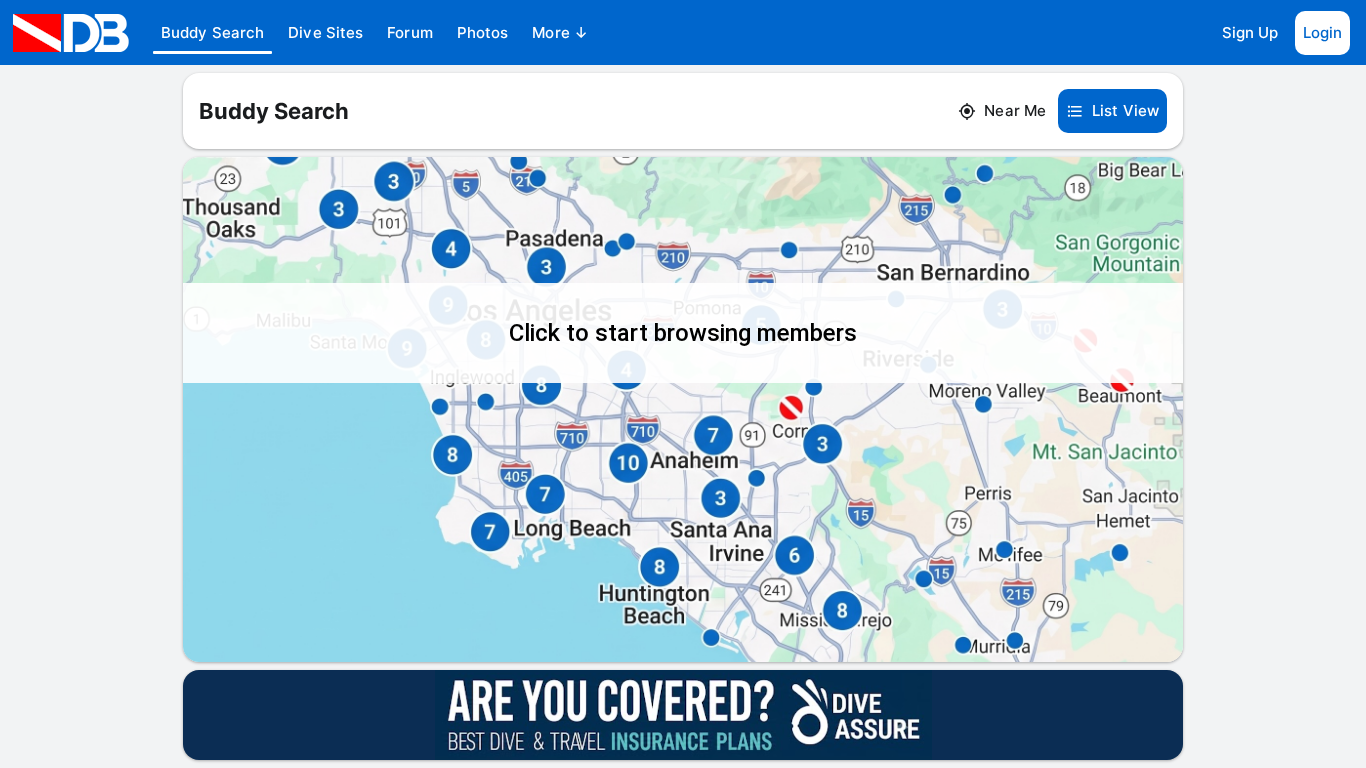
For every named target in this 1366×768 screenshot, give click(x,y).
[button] (212, 33)
